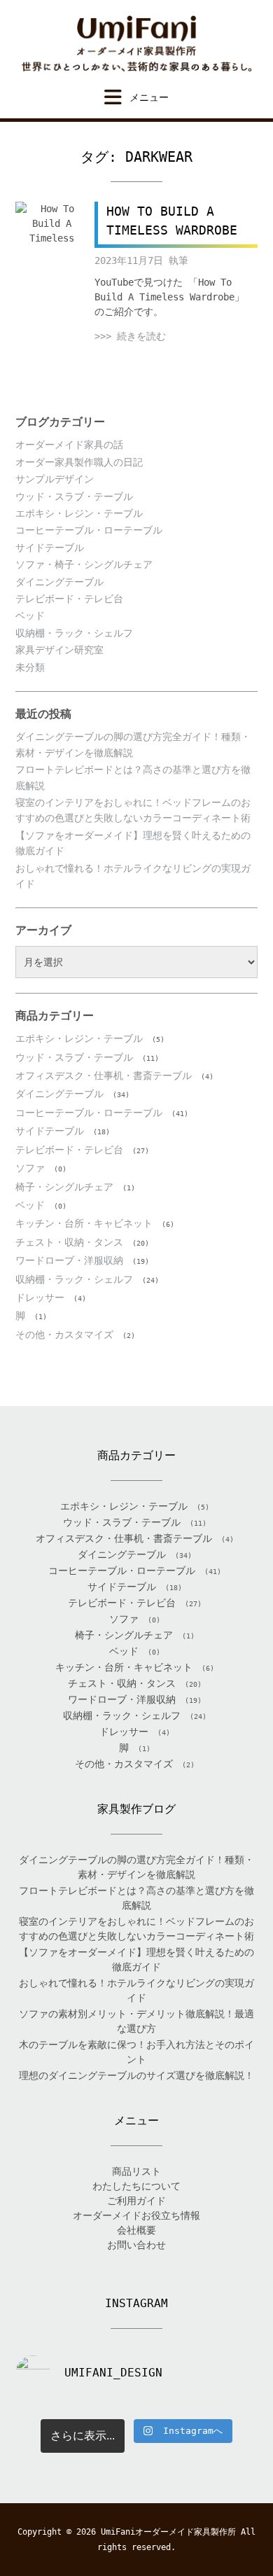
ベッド (30, 615)
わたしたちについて (136, 2186)
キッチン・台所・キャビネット (84, 1223)
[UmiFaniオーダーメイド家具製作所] (136, 44)
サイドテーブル (50, 548)
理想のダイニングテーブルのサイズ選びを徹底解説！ (136, 2075)
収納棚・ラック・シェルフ (74, 633)
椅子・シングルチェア (64, 1187)
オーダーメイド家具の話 (69, 445)
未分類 (30, 667)
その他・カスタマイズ (64, 1335)
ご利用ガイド (136, 2201)
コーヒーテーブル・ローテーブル (89, 530)
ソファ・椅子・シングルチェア (84, 564)
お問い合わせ (136, 2245)
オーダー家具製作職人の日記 (79, 462)
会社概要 (136, 2230)
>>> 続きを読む (130, 336)
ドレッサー (40, 1297)
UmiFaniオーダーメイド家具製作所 (168, 2532)
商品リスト (136, 2171)
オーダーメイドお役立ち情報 (136, 2215)
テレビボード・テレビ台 (69, 599)
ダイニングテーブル (59, 582)
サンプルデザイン (55, 479)
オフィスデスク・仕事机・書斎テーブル (104, 1075)
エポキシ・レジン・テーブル (79, 513)
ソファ (30, 1168)
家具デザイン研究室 (59, 650)
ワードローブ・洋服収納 (69, 1260)
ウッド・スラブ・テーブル (74, 496)
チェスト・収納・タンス (69, 1242)
